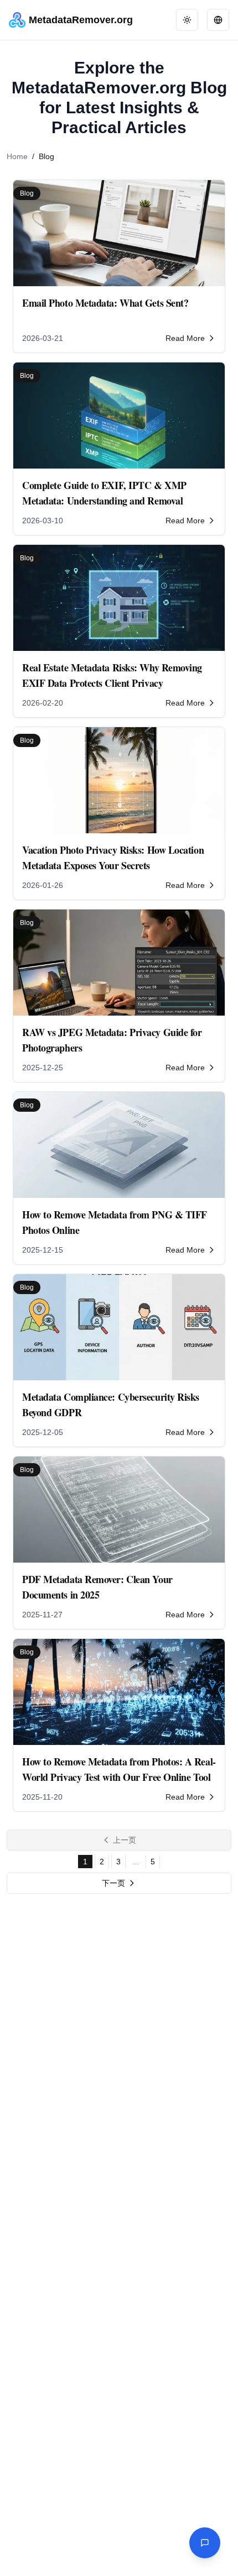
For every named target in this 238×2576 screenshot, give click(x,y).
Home (17, 156)
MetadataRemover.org (81, 20)
